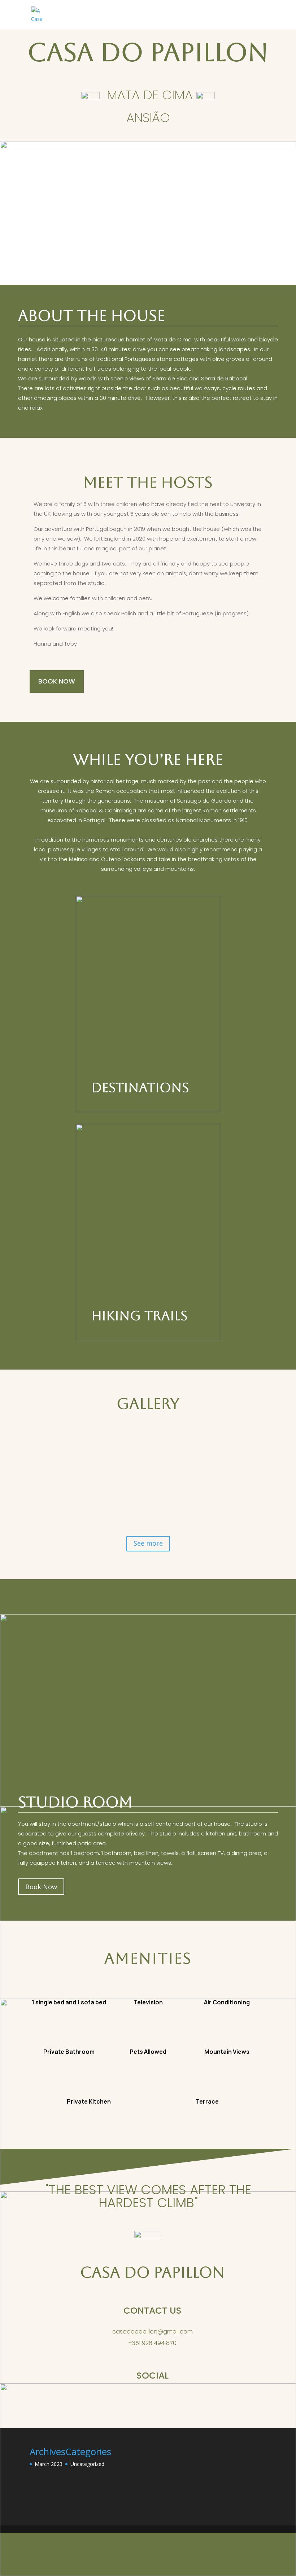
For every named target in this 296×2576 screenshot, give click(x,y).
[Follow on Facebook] (152, 2400)
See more (148, 1543)
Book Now (57, 681)
